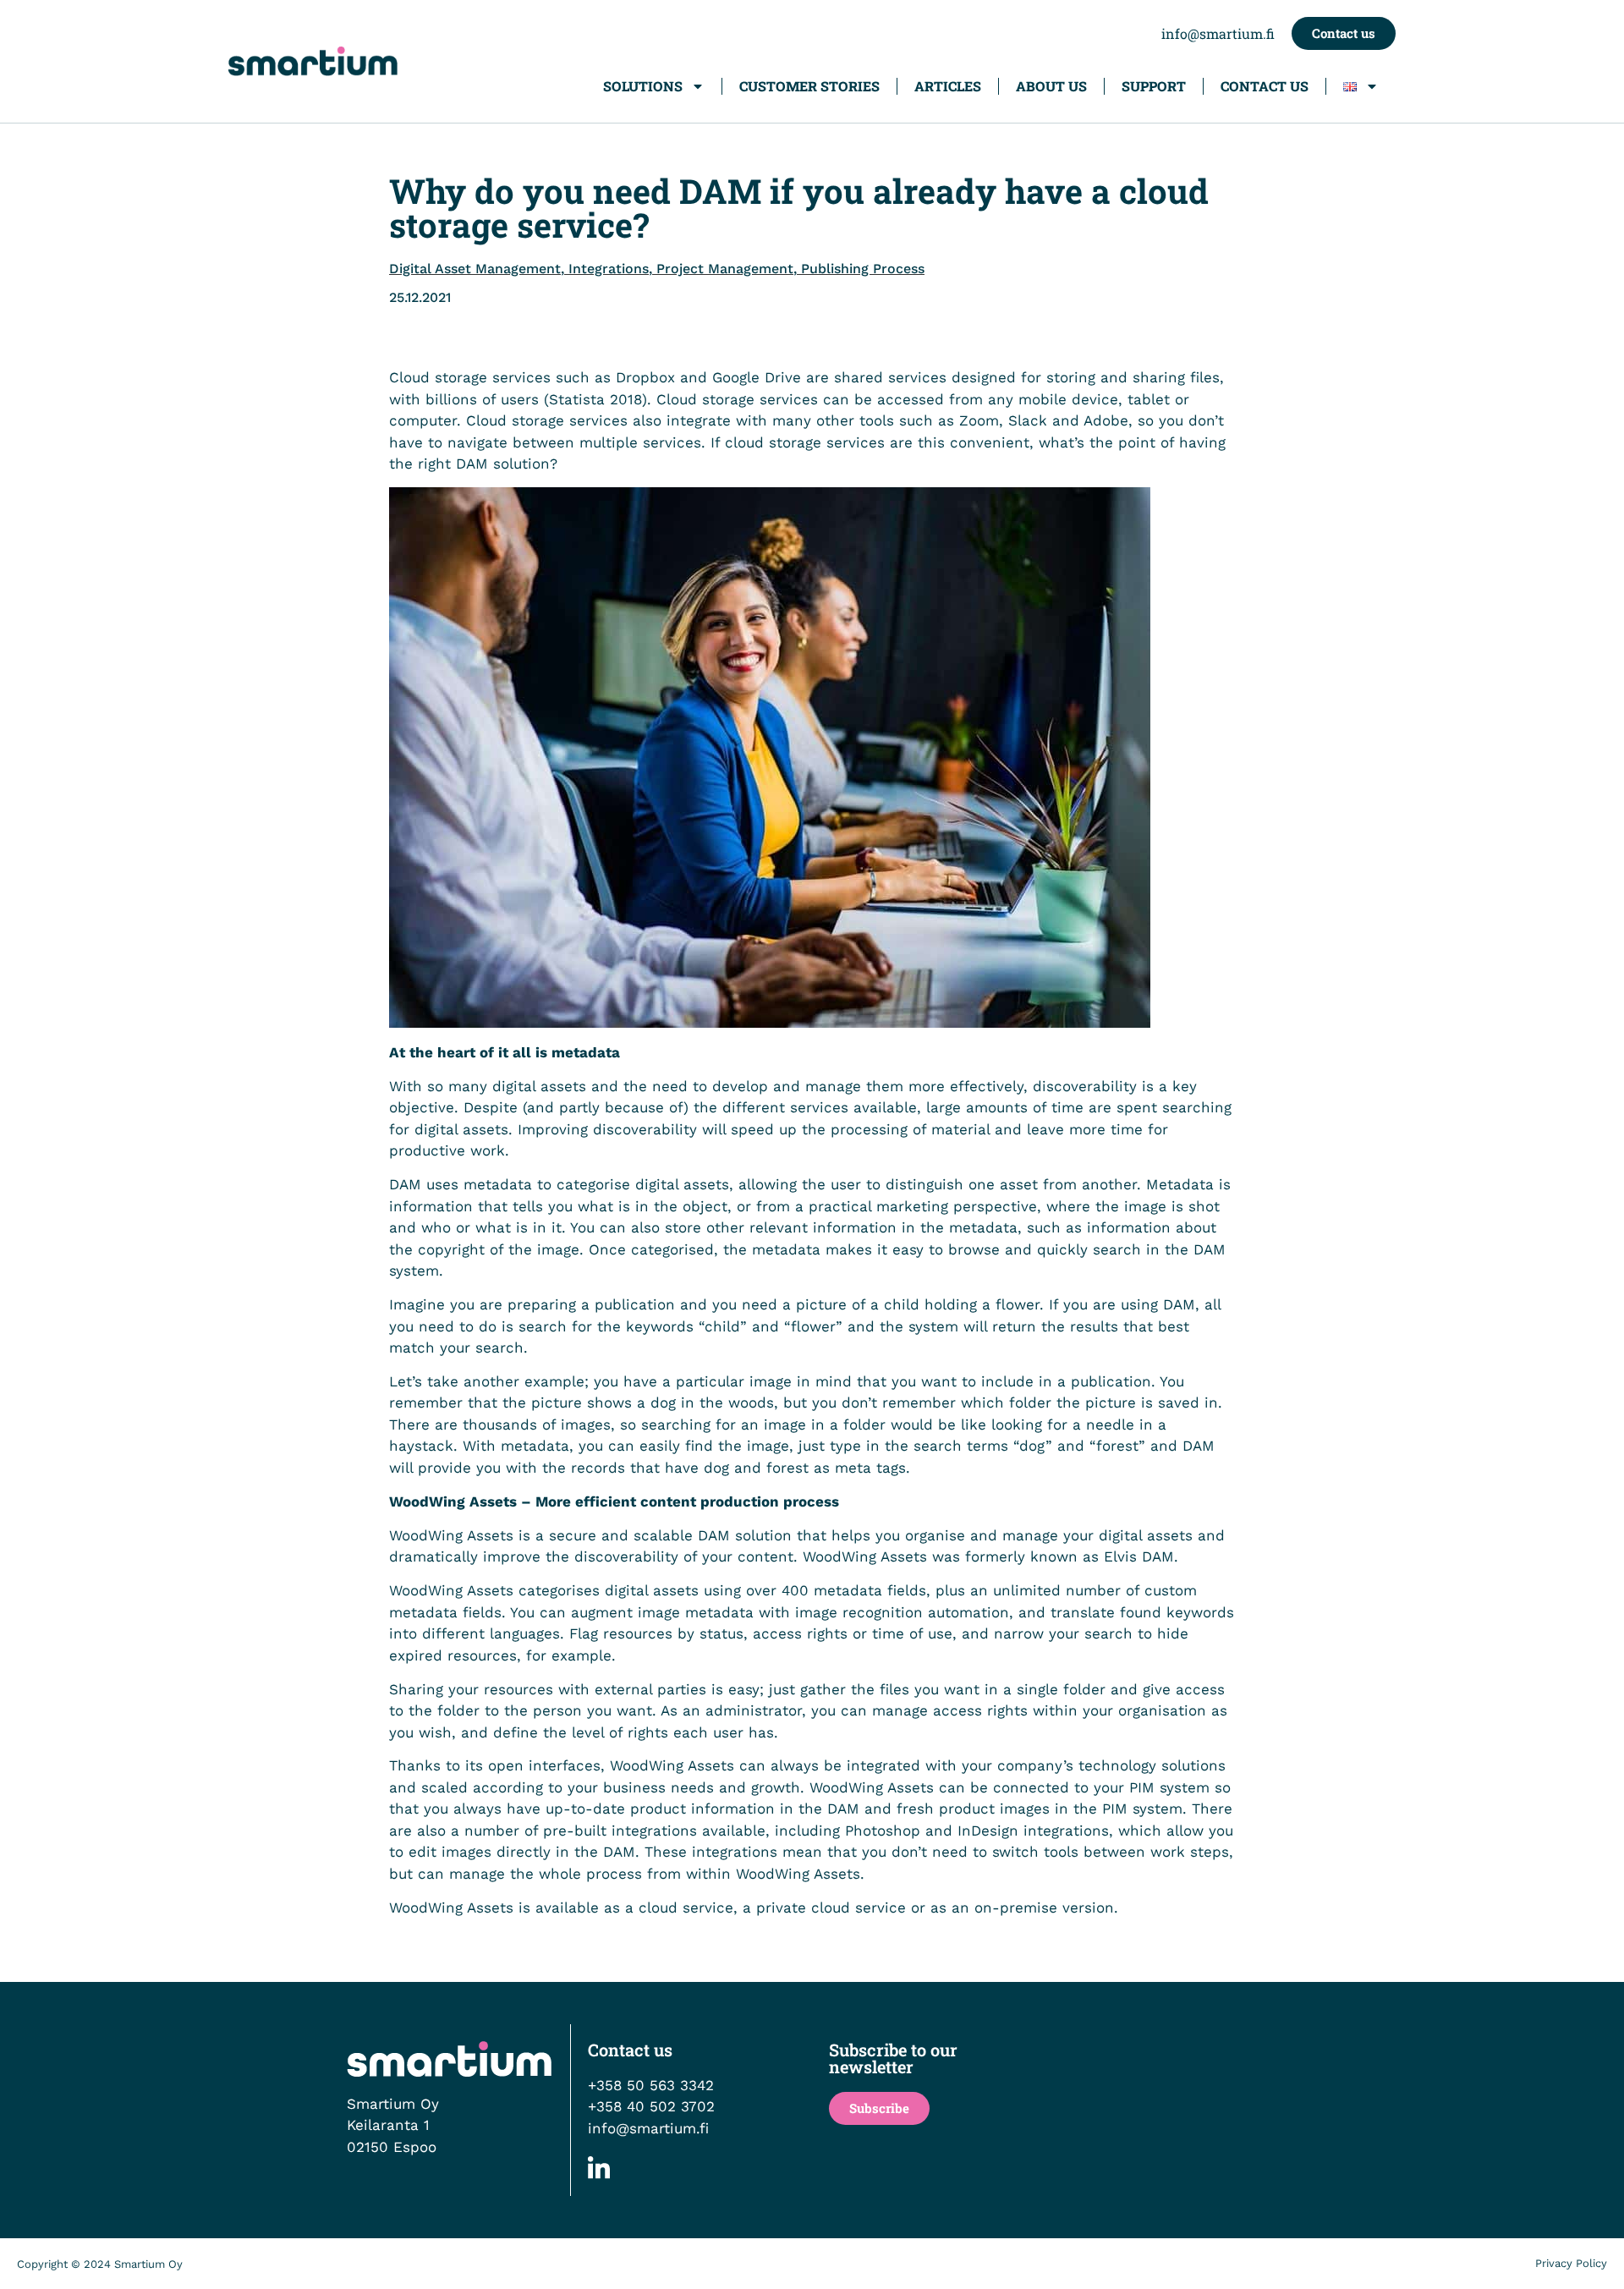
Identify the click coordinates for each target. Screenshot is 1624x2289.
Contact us (1265, 86)
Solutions (643, 86)
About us (1051, 86)
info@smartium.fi (1218, 33)
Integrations (609, 269)
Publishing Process (863, 269)
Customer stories (809, 86)
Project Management (725, 269)
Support (1154, 86)
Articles (948, 86)
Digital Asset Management (475, 269)
